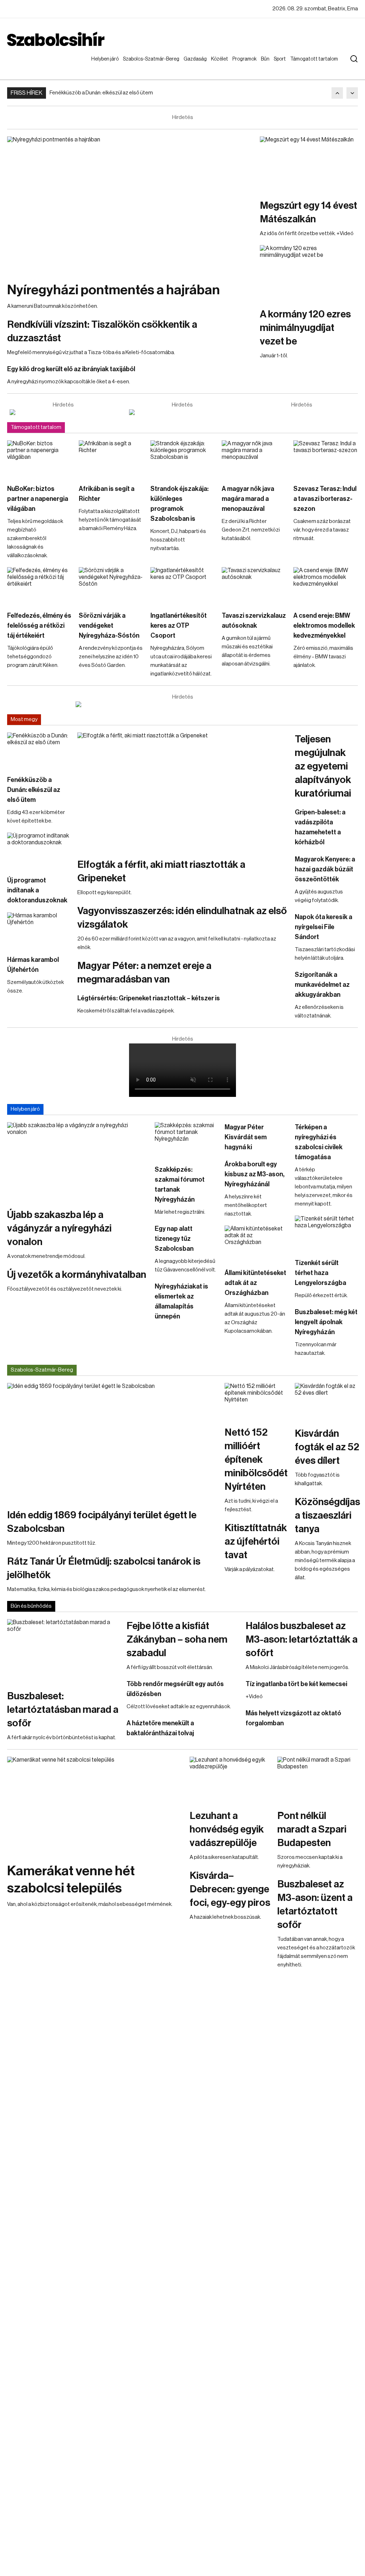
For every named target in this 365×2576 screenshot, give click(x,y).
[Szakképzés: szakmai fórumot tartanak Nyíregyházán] (186, 1140)
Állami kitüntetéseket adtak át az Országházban (255, 1283)
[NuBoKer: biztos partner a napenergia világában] (39, 458)
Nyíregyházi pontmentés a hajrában (114, 290)
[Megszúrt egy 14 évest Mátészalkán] (309, 164)
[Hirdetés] (63, 412)
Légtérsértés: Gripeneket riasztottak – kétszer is (149, 998)
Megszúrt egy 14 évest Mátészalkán (309, 212)
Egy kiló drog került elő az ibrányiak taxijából (71, 369)
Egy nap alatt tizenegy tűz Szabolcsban (174, 1239)
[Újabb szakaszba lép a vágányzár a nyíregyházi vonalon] (77, 1162)
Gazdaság (197, 59)
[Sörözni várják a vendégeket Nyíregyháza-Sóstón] (111, 585)
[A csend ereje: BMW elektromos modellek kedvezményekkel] (326, 585)
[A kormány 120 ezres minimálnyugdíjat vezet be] (309, 273)
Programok (246, 59)
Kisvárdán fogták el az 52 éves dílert (327, 1447)
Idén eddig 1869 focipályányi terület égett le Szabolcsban (102, 1522)
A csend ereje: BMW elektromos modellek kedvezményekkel (324, 626)
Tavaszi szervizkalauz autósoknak (254, 621)
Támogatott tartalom (305, 66)
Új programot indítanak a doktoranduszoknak (37, 890)
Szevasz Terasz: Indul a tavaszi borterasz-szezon (325, 499)
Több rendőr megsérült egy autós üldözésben (175, 1689)
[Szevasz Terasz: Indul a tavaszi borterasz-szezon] (326, 458)
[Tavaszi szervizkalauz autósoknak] (254, 585)
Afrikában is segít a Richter (107, 494)
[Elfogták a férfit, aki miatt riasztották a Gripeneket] (182, 792)
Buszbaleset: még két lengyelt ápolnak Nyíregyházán (326, 1322)
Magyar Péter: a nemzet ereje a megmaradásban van (144, 973)
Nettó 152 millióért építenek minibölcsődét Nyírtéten (256, 1460)
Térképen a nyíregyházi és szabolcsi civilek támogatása (319, 1142)
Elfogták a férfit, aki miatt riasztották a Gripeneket (161, 871)
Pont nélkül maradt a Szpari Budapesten (312, 1829)
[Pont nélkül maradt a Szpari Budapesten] (318, 1779)
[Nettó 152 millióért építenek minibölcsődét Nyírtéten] (256, 1401)
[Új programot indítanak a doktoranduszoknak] (39, 850)
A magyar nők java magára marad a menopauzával (248, 499)
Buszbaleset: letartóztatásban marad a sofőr (63, 1710)
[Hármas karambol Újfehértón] (39, 930)
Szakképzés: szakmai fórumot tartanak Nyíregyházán (180, 1185)
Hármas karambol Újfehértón (33, 965)
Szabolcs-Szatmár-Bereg (146, 66)
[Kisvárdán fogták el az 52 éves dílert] (327, 1401)
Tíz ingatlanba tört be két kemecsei (296, 1684)
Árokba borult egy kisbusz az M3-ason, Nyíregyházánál (255, 1174)
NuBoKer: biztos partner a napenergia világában (38, 499)
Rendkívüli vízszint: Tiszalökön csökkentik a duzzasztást (102, 331)
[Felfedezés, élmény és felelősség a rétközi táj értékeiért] (39, 585)
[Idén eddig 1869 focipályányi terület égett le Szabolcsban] (112, 1442)
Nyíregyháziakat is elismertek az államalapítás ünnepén (181, 1301)
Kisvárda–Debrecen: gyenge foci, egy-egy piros (230, 1889)
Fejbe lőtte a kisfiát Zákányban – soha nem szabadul (177, 1639)
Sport (281, 59)
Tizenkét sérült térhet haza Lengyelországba (320, 1273)
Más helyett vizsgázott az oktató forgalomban (293, 1718)
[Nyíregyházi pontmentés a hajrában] (130, 205)
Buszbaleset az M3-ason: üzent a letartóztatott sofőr (315, 1904)
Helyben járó (102, 66)
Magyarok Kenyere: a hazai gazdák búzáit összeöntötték (325, 869)
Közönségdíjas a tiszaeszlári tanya (327, 1515)
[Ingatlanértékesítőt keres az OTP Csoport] (183, 585)
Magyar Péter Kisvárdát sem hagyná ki (246, 1137)
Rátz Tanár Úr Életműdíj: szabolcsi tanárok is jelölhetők (104, 1568)
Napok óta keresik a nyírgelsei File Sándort (323, 927)
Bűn (267, 59)
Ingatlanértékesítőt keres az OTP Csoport (179, 626)
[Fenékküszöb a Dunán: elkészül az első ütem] (39, 750)
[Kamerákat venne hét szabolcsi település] (95, 1806)
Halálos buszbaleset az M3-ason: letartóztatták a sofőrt (302, 1639)
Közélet (221, 59)
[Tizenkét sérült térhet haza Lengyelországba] (326, 1233)
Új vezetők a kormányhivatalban (77, 1275)
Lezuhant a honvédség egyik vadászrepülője (227, 1829)
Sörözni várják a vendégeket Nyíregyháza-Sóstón (109, 626)
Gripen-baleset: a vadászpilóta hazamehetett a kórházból (320, 827)
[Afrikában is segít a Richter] (111, 458)
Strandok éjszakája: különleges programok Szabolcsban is (179, 504)
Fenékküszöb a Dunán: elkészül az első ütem (101, 93)
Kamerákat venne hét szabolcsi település (71, 1880)
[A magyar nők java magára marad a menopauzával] (254, 458)
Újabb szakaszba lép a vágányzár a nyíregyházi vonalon (59, 1228)
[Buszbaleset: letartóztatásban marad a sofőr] (63, 1651)
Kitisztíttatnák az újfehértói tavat (256, 1541)
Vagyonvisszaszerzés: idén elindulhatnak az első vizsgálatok (182, 918)
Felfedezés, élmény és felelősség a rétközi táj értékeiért (39, 626)
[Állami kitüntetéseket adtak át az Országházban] (256, 1243)
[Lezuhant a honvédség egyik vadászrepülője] (230, 1779)
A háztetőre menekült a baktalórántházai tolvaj (160, 1728)
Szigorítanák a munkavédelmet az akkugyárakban (322, 985)
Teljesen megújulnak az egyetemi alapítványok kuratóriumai (323, 766)
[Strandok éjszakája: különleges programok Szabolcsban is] (183, 458)
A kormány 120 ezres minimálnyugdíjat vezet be (305, 328)
